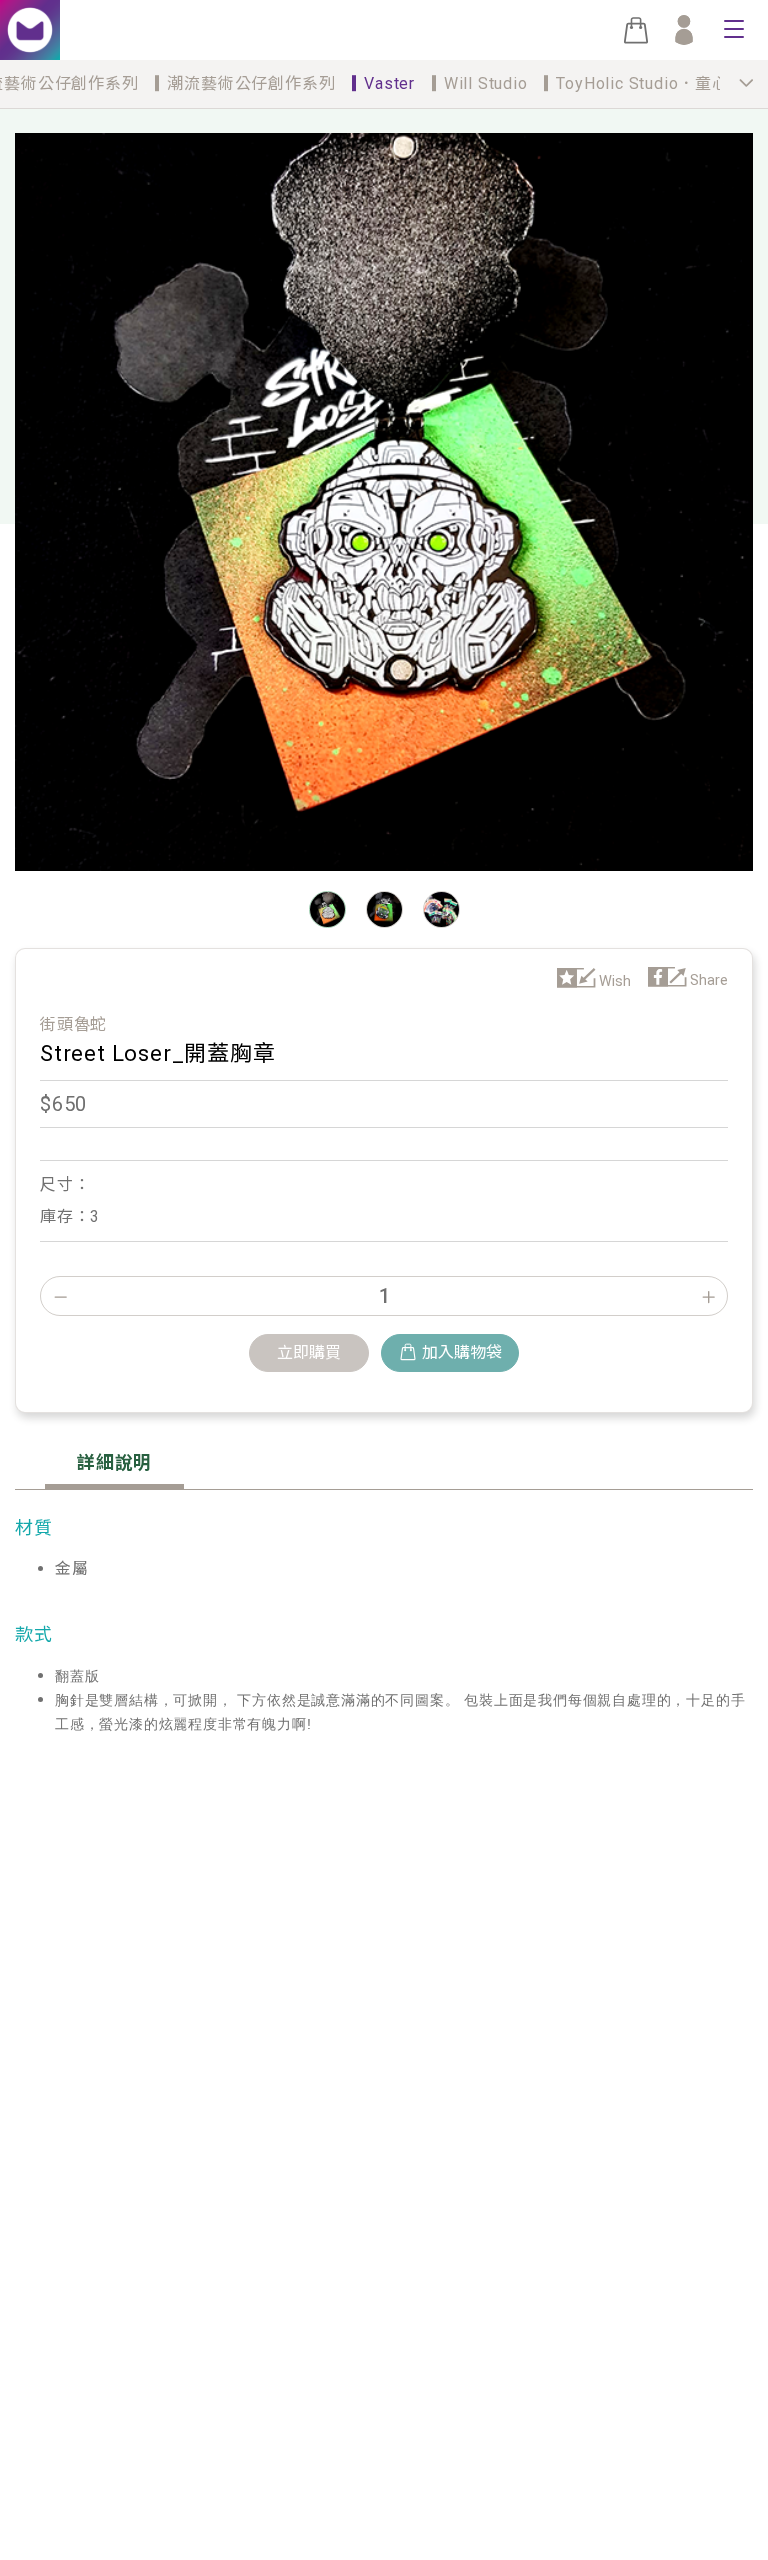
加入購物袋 (462, 1352)
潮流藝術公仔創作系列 (251, 83)
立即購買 (309, 1352)
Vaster (389, 83)
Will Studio (486, 83)
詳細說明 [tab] (114, 1462)
